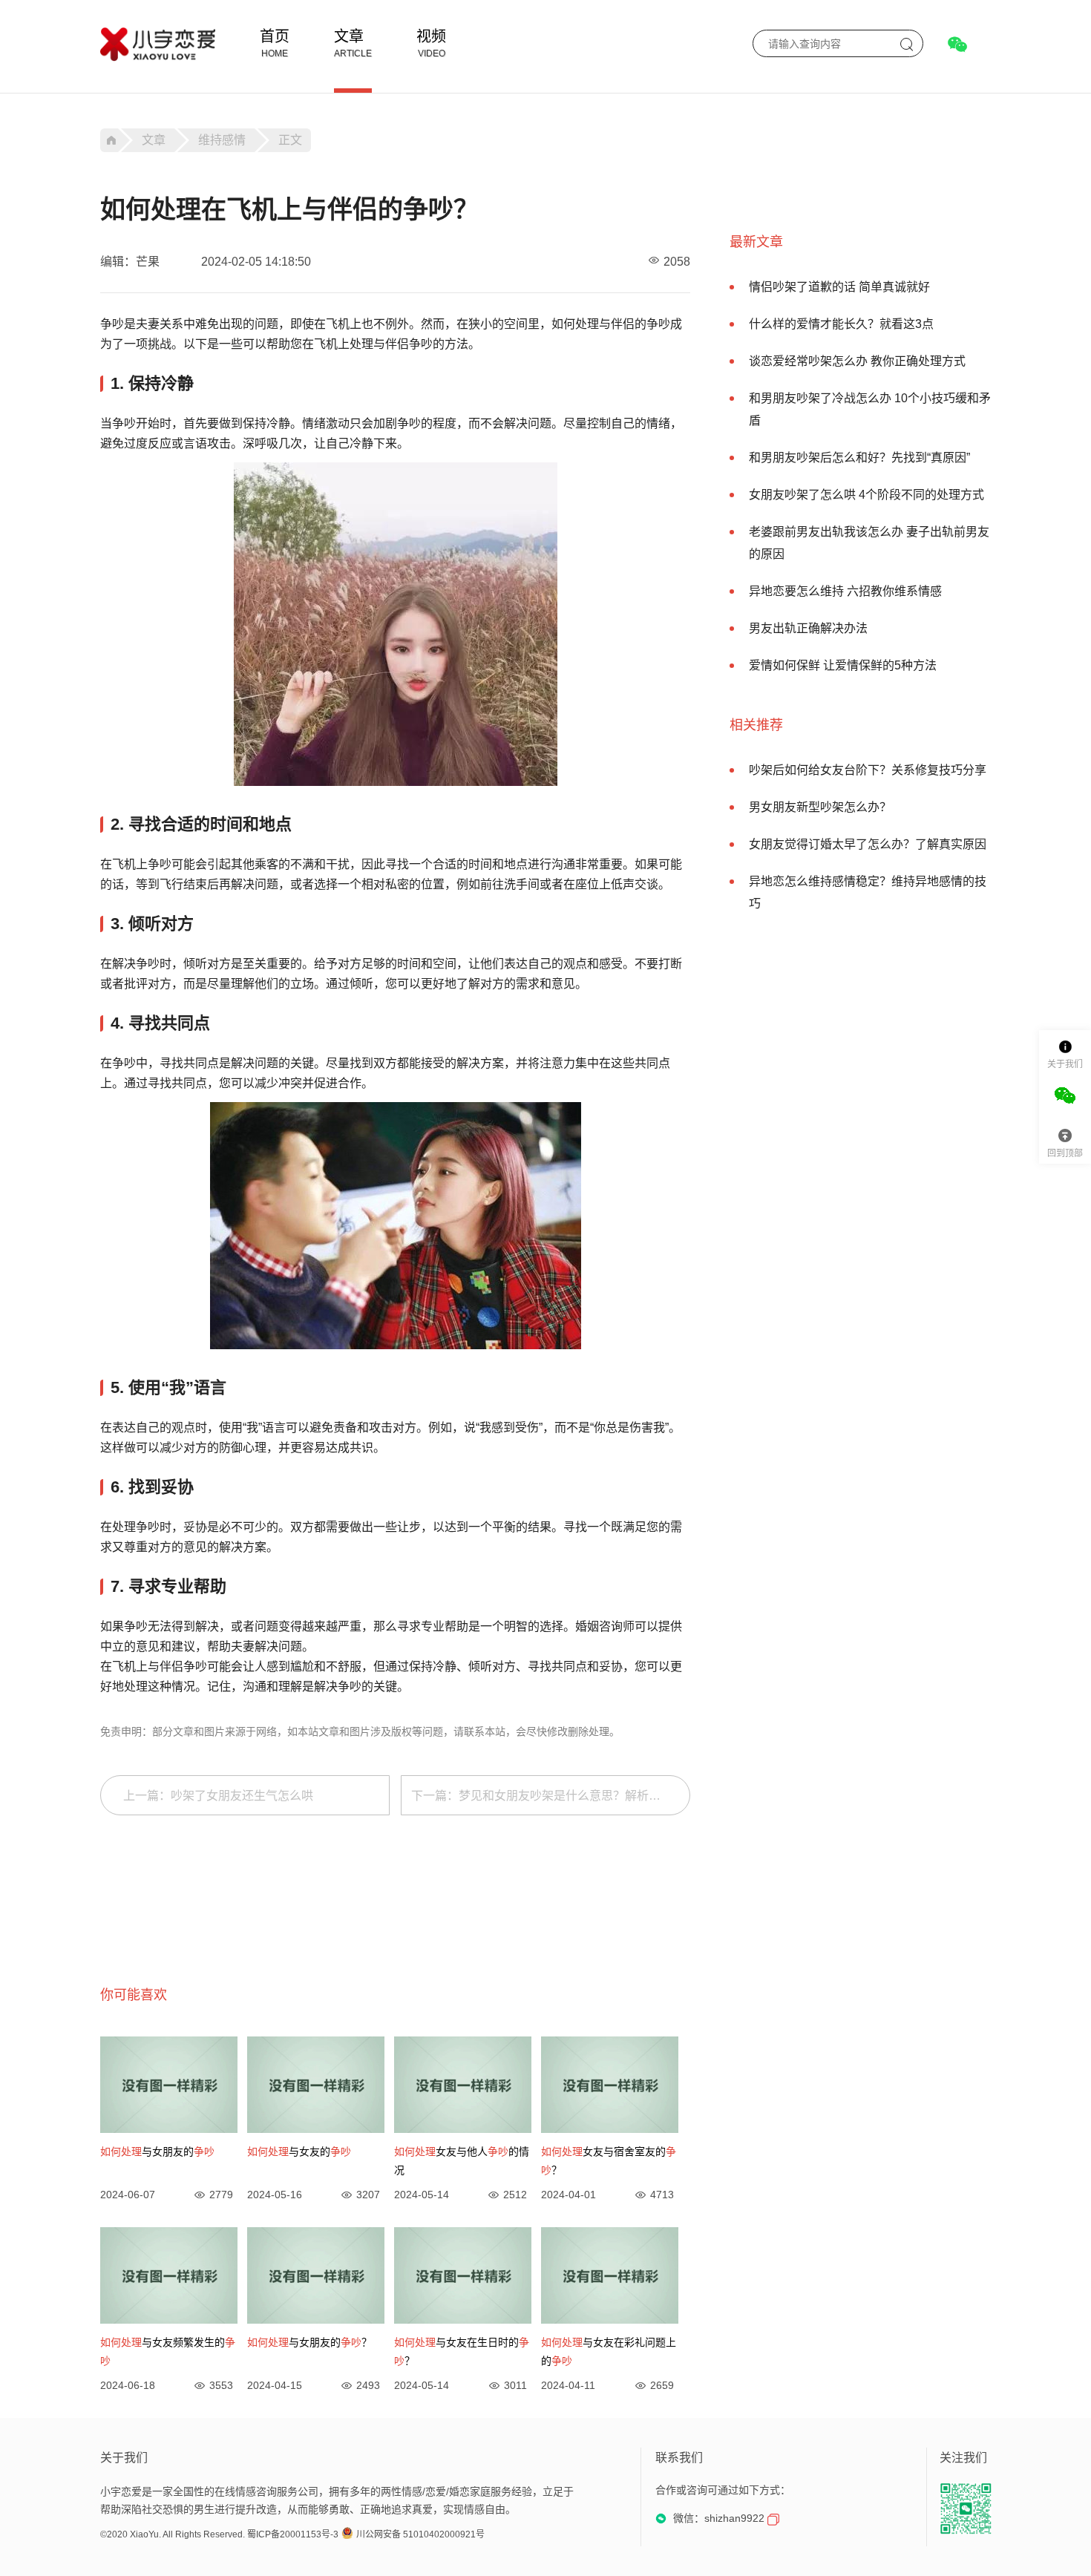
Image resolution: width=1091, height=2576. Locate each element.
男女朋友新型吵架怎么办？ (820, 807)
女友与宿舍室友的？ (609, 2161)
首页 (275, 36)
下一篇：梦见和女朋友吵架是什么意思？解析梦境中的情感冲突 (551, 1796)
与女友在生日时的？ (462, 2351)
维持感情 (222, 140)
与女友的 (299, 2151)
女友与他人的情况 (462, 2161)
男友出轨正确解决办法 (808, 628)
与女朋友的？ (309, 2342)
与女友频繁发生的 (168, 2351)
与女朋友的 (157, 2151)
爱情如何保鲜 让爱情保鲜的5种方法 (843, 665)
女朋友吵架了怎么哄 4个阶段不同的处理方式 (866, 495)
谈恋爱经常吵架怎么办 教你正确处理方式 (857, 361)
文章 (349, 36)
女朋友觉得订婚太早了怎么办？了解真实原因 (868, 844)
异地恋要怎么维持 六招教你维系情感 (845, 591)
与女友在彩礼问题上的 (609, 2351)
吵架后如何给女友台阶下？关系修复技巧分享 (868, 770)
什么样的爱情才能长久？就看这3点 (841, 324)
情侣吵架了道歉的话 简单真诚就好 (839, 287)
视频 (431, 36)
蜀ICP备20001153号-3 (293, 2534)
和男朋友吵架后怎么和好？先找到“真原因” (859, 458)
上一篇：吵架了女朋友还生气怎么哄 (218, 1796)
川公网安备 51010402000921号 (420, 2534)
